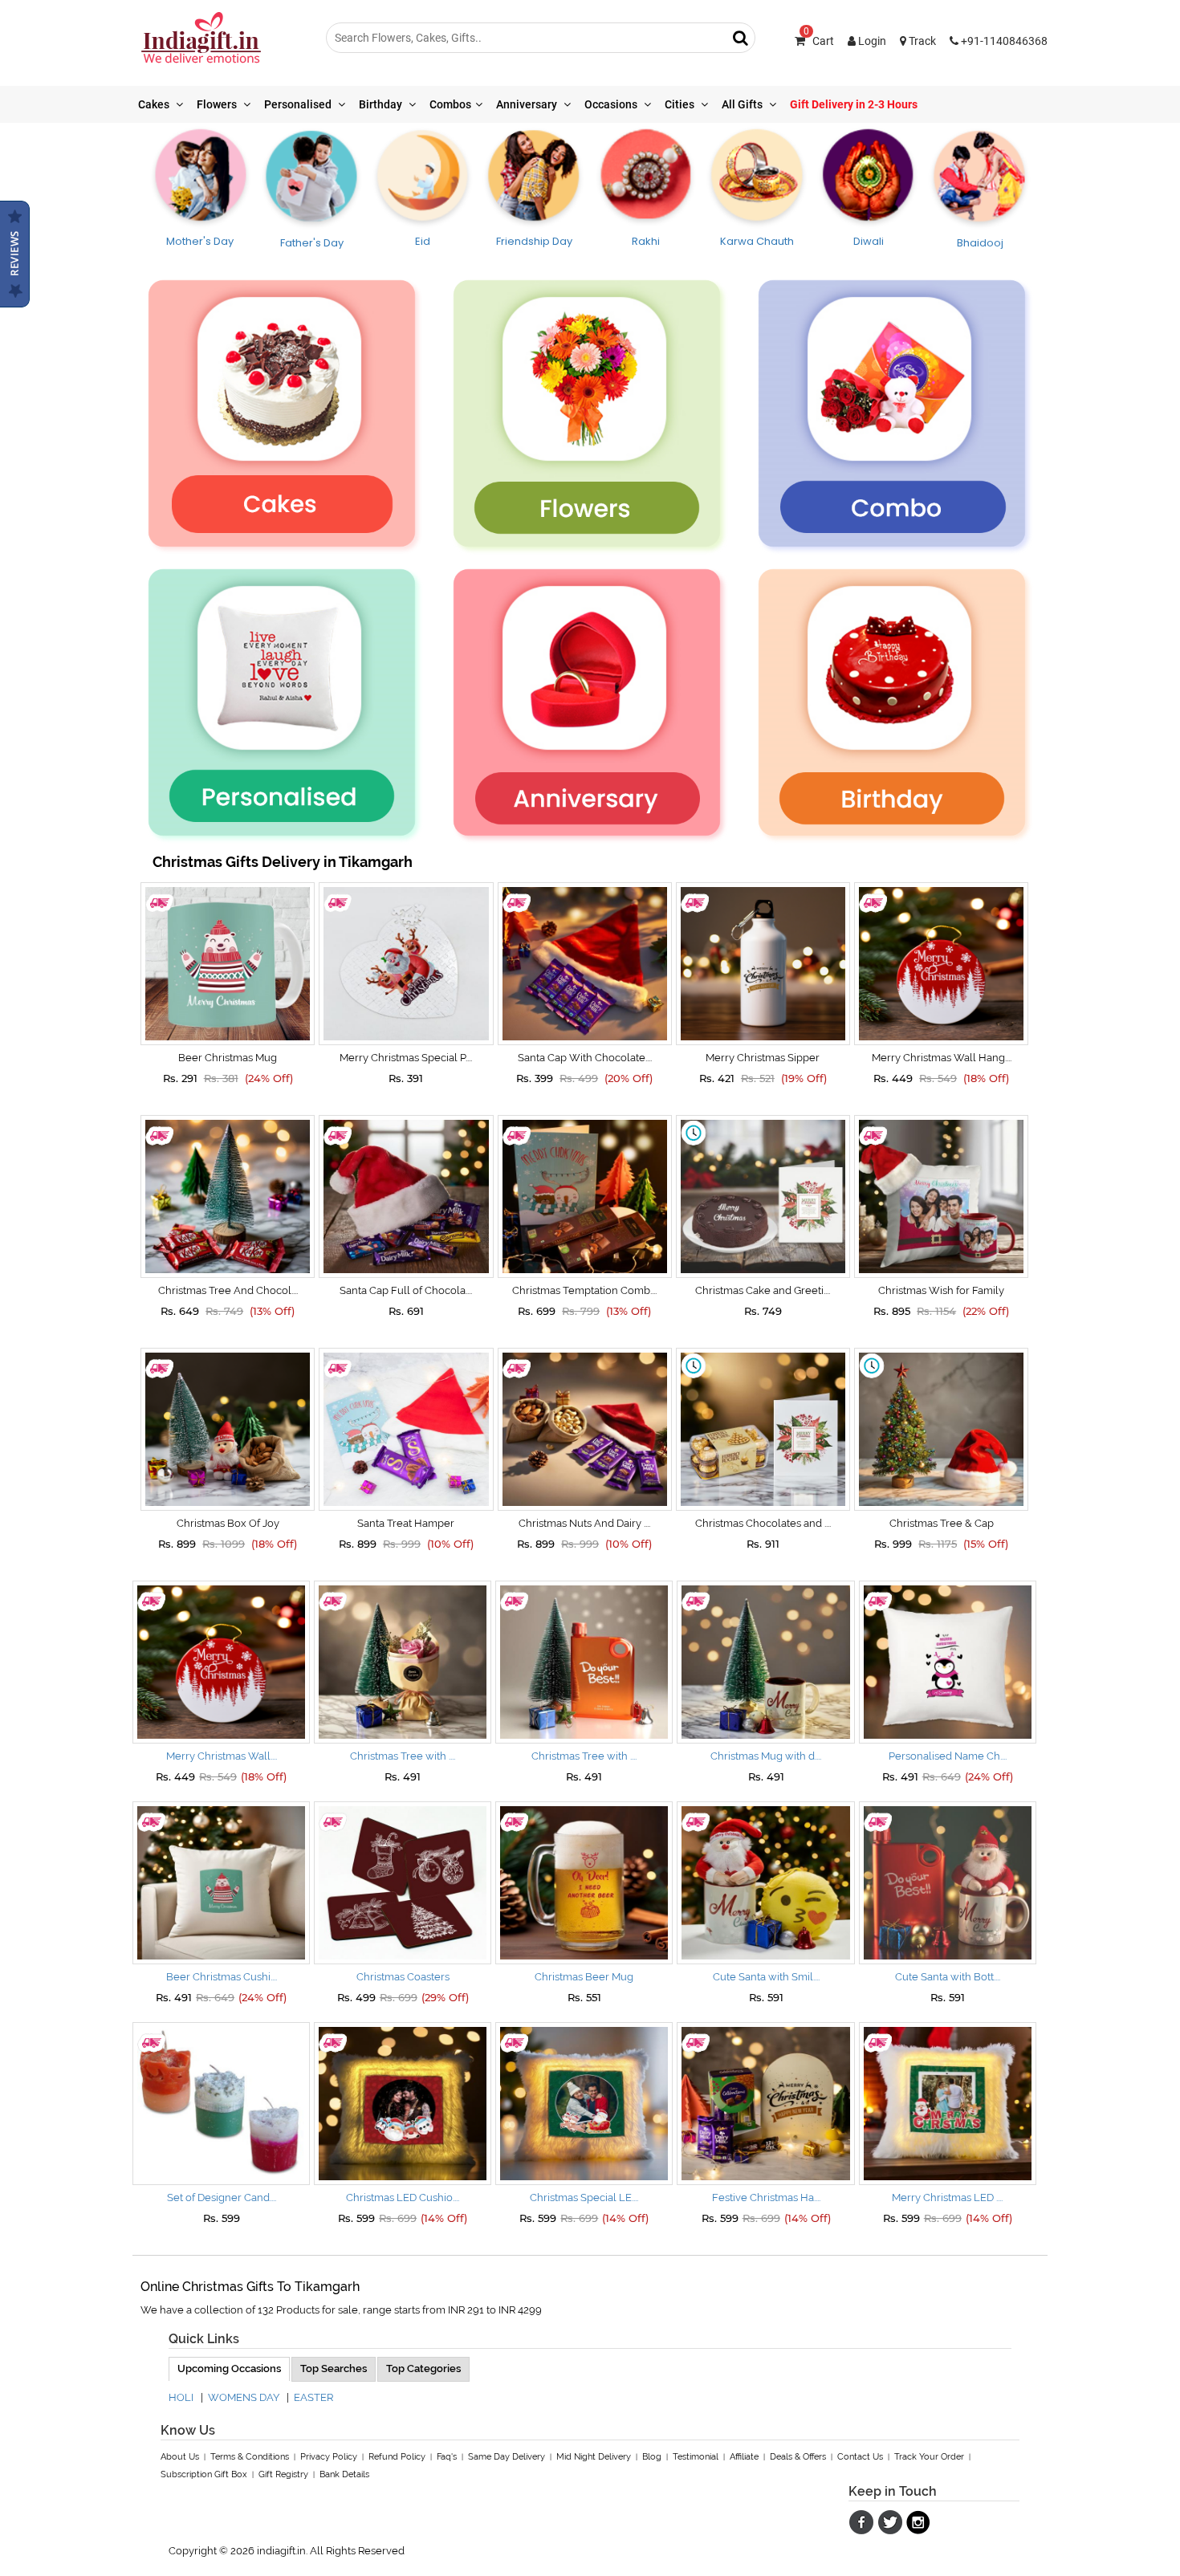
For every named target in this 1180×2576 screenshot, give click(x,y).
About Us (180, 2457)
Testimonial (696, 2457)
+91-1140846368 (1003, 41)
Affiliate (744, 2457)
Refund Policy (397, 2457)
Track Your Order (929, 2457)
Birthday (382, 104)
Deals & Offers (798, 2457)
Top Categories (423, 2368)
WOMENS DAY (244, 2397)
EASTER (313, 2397)
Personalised (299, 104)
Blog (652, 2457)
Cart (819, 41)
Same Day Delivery (507, 2457)
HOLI (181, 2397)
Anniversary (528, 104)
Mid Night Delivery (594, 2457)
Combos (450, 104)
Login (871, 41)
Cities (681, 104)
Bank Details (344, 2474)
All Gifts (743, 104)
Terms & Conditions (250, 2457)
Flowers (218, 104)
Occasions (612, 104)
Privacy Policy (329, 2457)
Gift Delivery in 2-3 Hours (854, 104)
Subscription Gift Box (204, 2474)
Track (921, 41)
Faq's (447, 2457)
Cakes (155, 104)
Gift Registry (283, 2474)
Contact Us (860, 2457)
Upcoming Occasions (229, 2368)
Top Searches (334, 2368)
